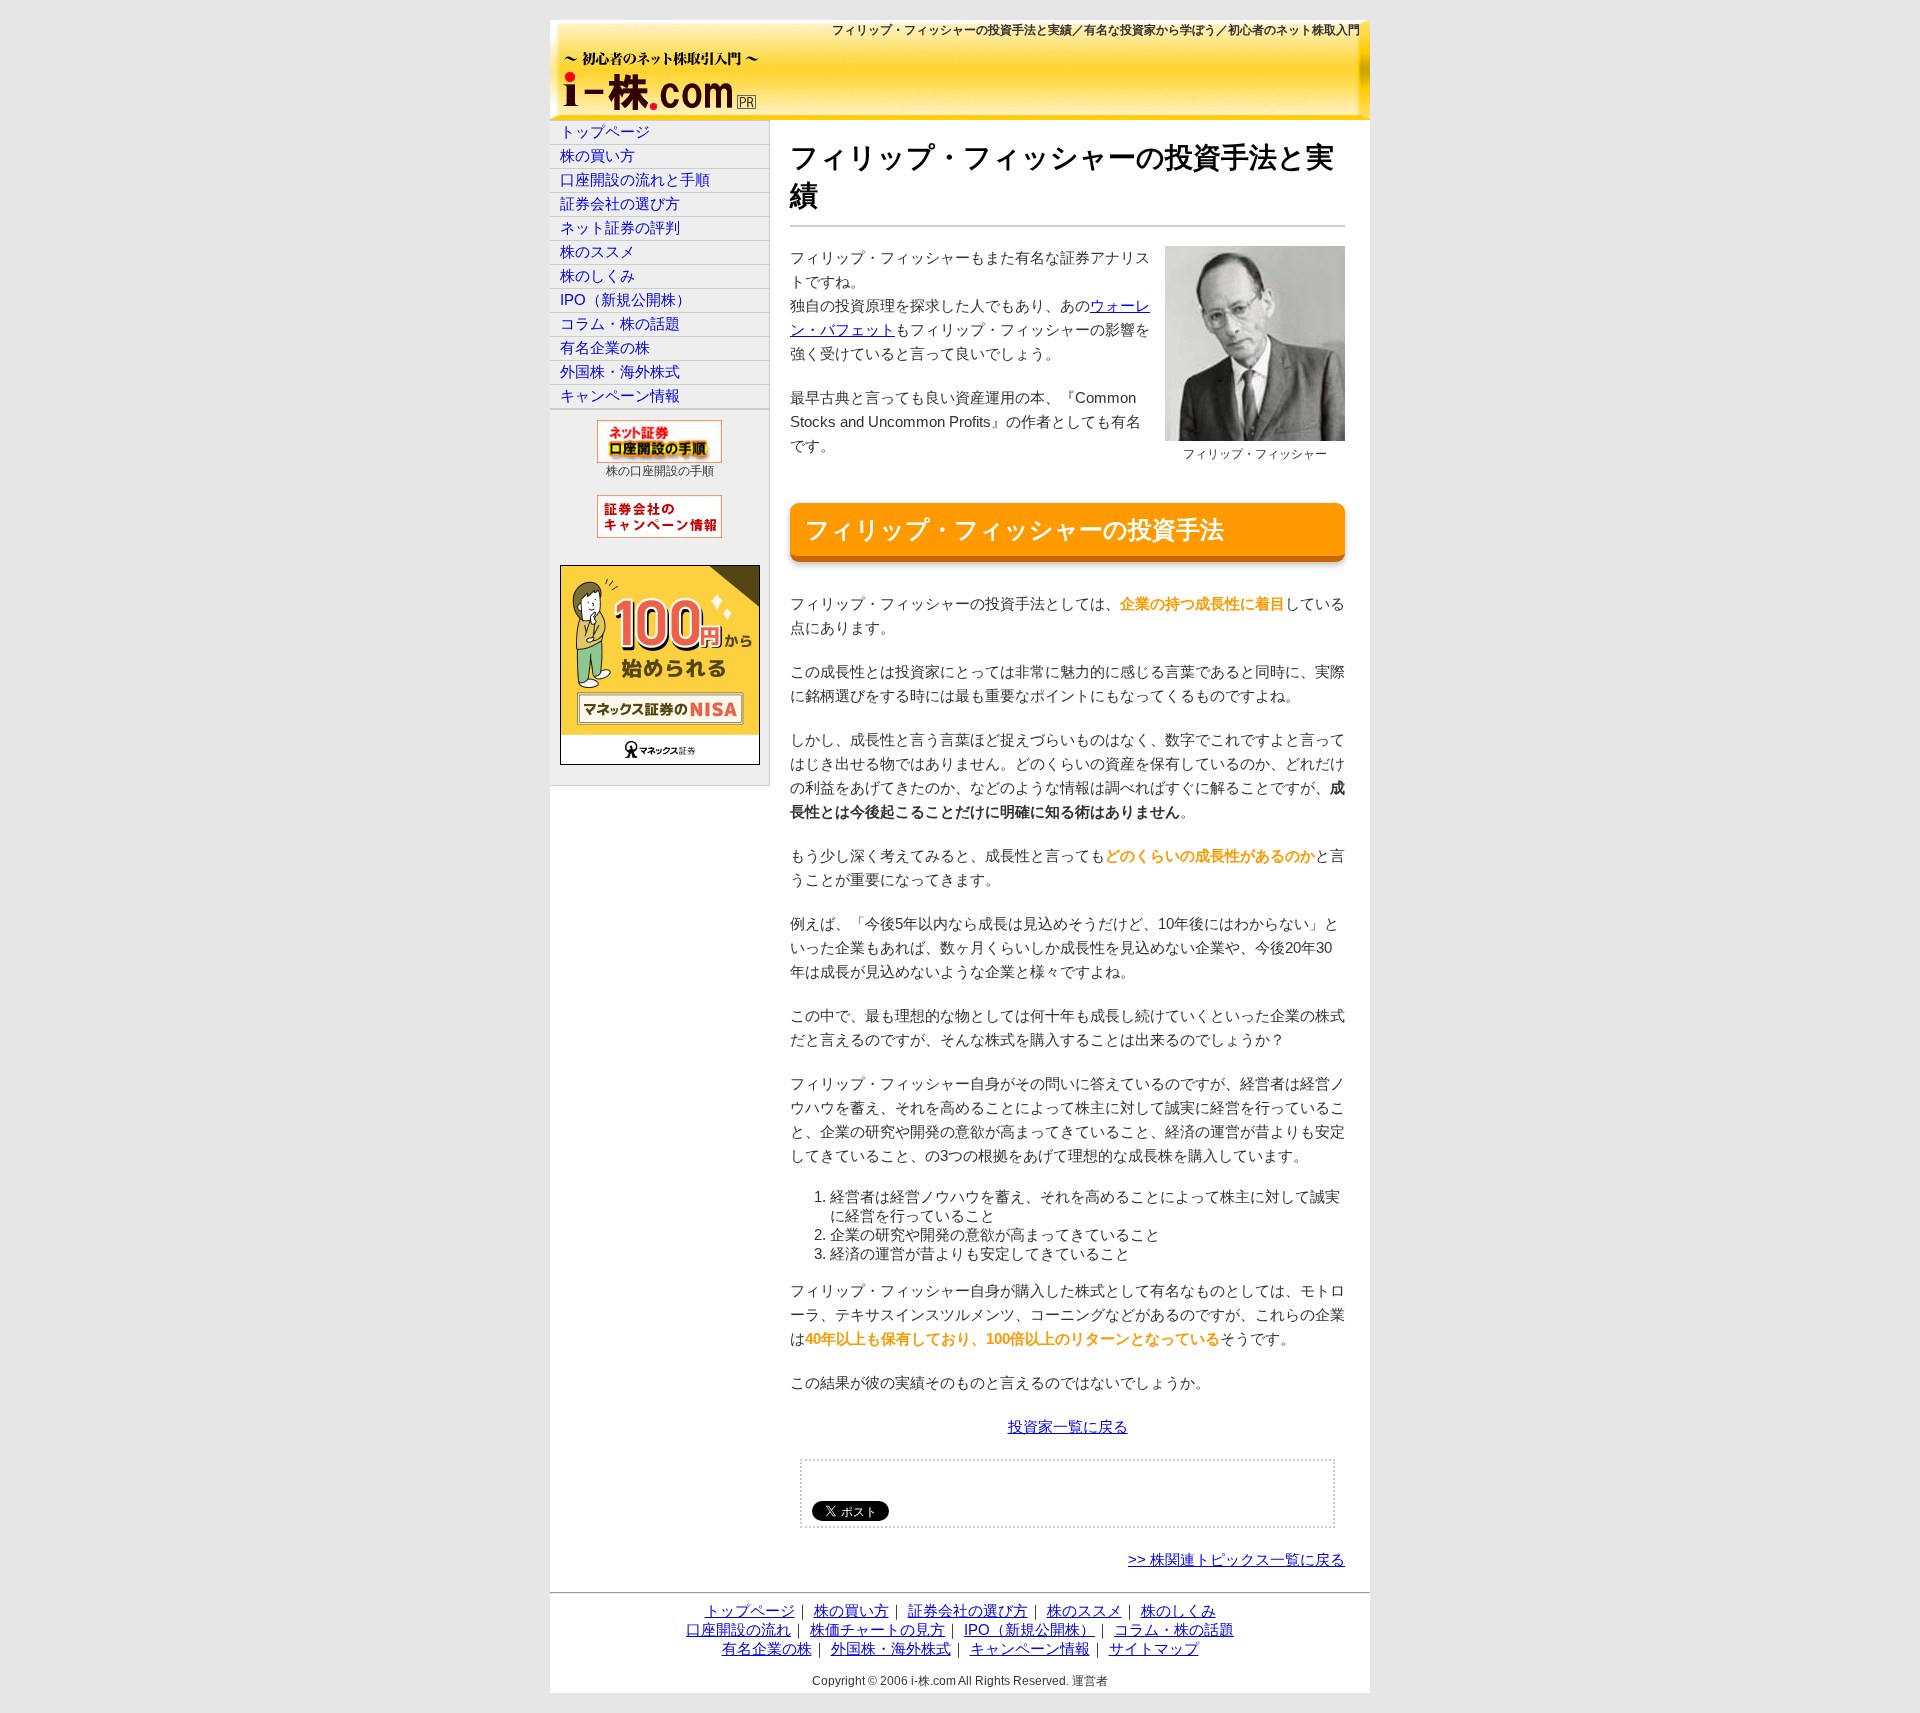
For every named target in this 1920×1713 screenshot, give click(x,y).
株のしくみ (597, 275)
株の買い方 (597, 155)
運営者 (1090, 1681)
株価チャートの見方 (877, 1629)
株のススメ (597, 251)
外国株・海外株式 (620, 371)
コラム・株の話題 (620, 323)
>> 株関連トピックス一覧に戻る (1236, 1559)
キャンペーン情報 (620, 395)
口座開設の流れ (738, 1629)
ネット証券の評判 (620, 227)
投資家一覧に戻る (1068, 1426)
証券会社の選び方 (620, 203)
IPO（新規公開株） (625, 299)
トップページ (605, 131)
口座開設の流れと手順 (635, 179)
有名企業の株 (605, 347)
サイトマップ (1154, 1648)
